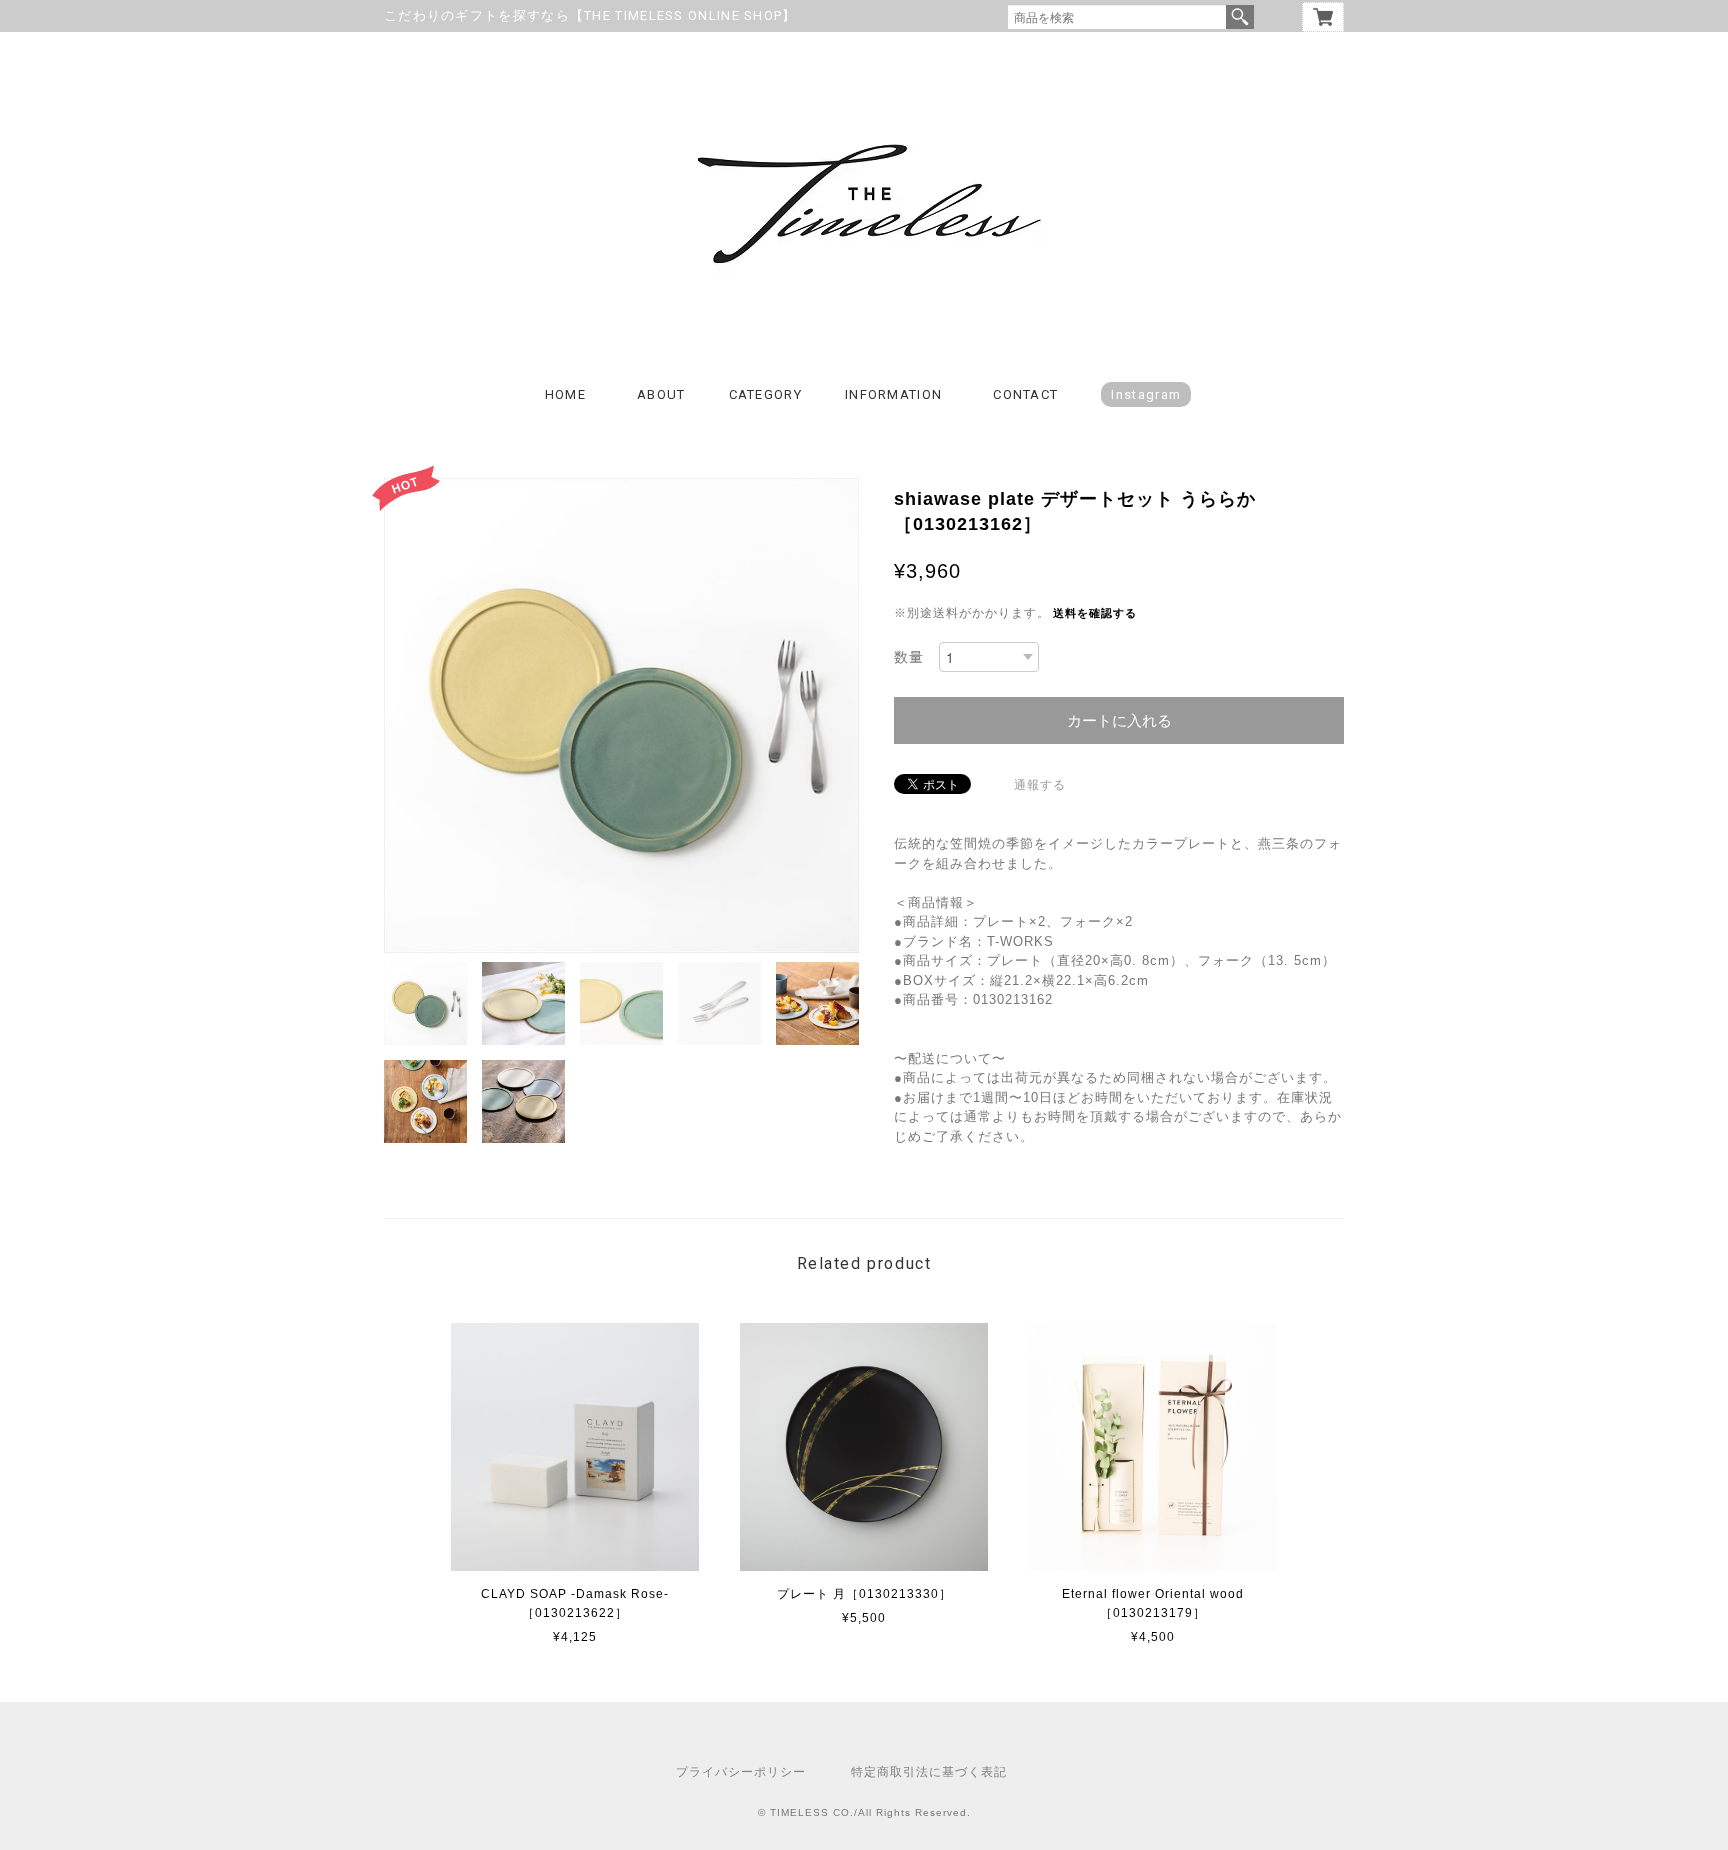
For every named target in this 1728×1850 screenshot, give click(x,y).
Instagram (1146, 394)
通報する (1040, 785)
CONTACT (1025, 394)
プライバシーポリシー (741, 1772)
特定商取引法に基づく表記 (929, 1772)
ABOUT (661, 394)
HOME (565, 394)
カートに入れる (1119, 720)
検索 (1240, 17)
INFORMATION (893, 394)
